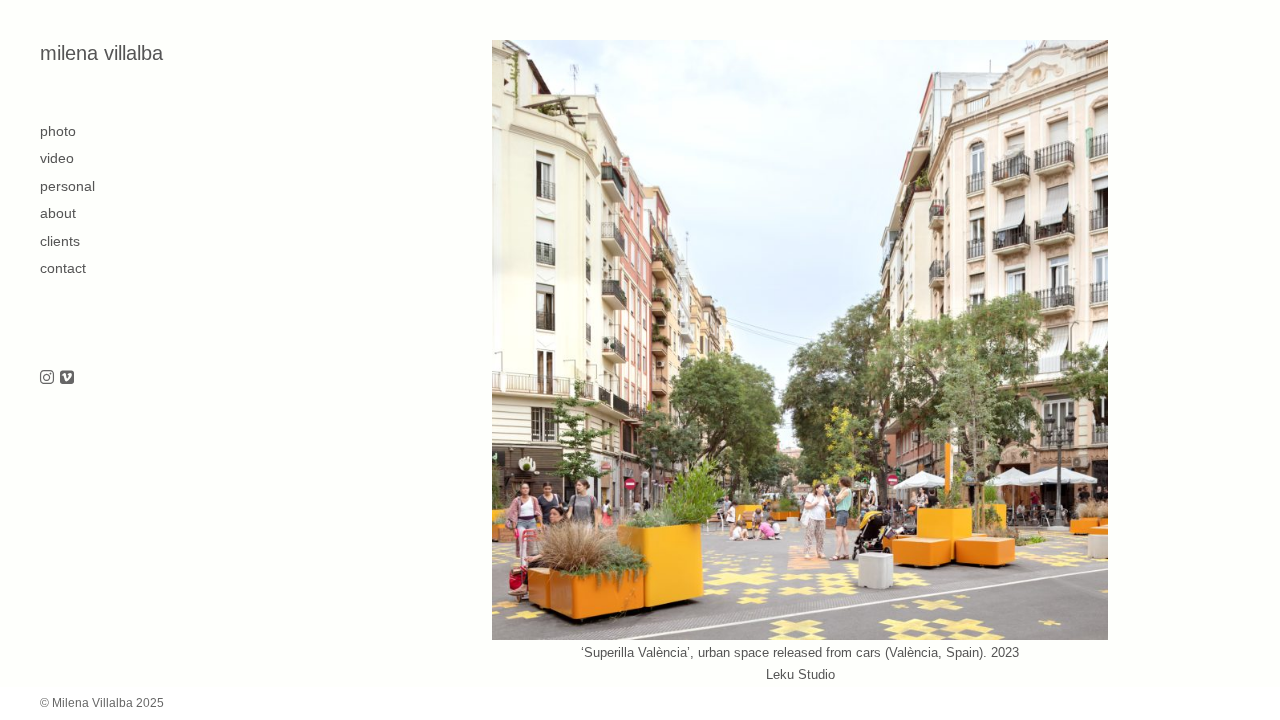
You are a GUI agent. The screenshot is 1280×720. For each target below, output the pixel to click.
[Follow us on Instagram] (47, 378)
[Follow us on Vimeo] (67, 378)
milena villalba (101, 53)
